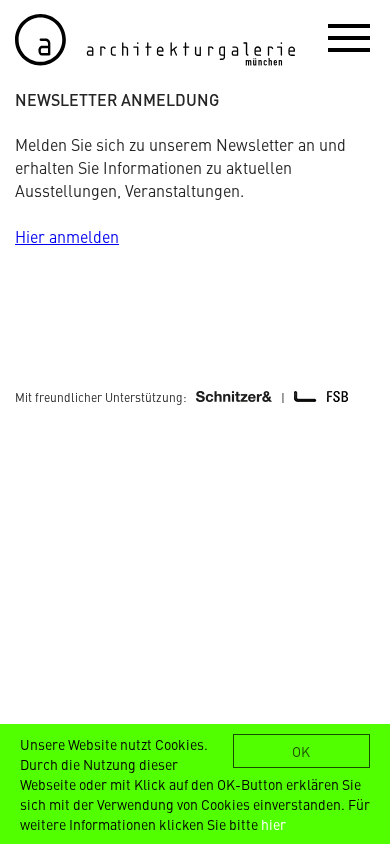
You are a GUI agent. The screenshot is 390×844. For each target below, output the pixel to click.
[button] (349, 37)
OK (301, 751)
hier (273, 824)
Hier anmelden (67, 236)
